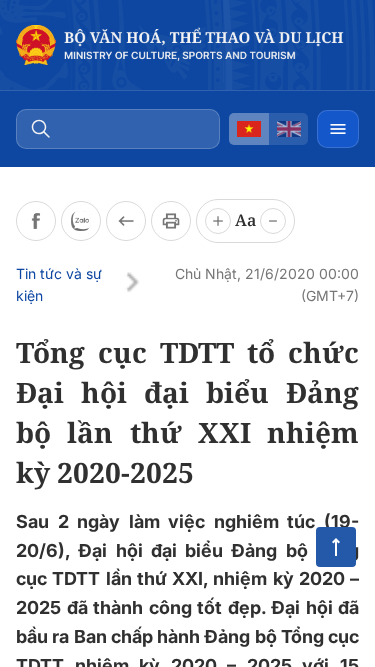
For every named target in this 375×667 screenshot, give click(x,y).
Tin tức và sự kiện (59, 284)
